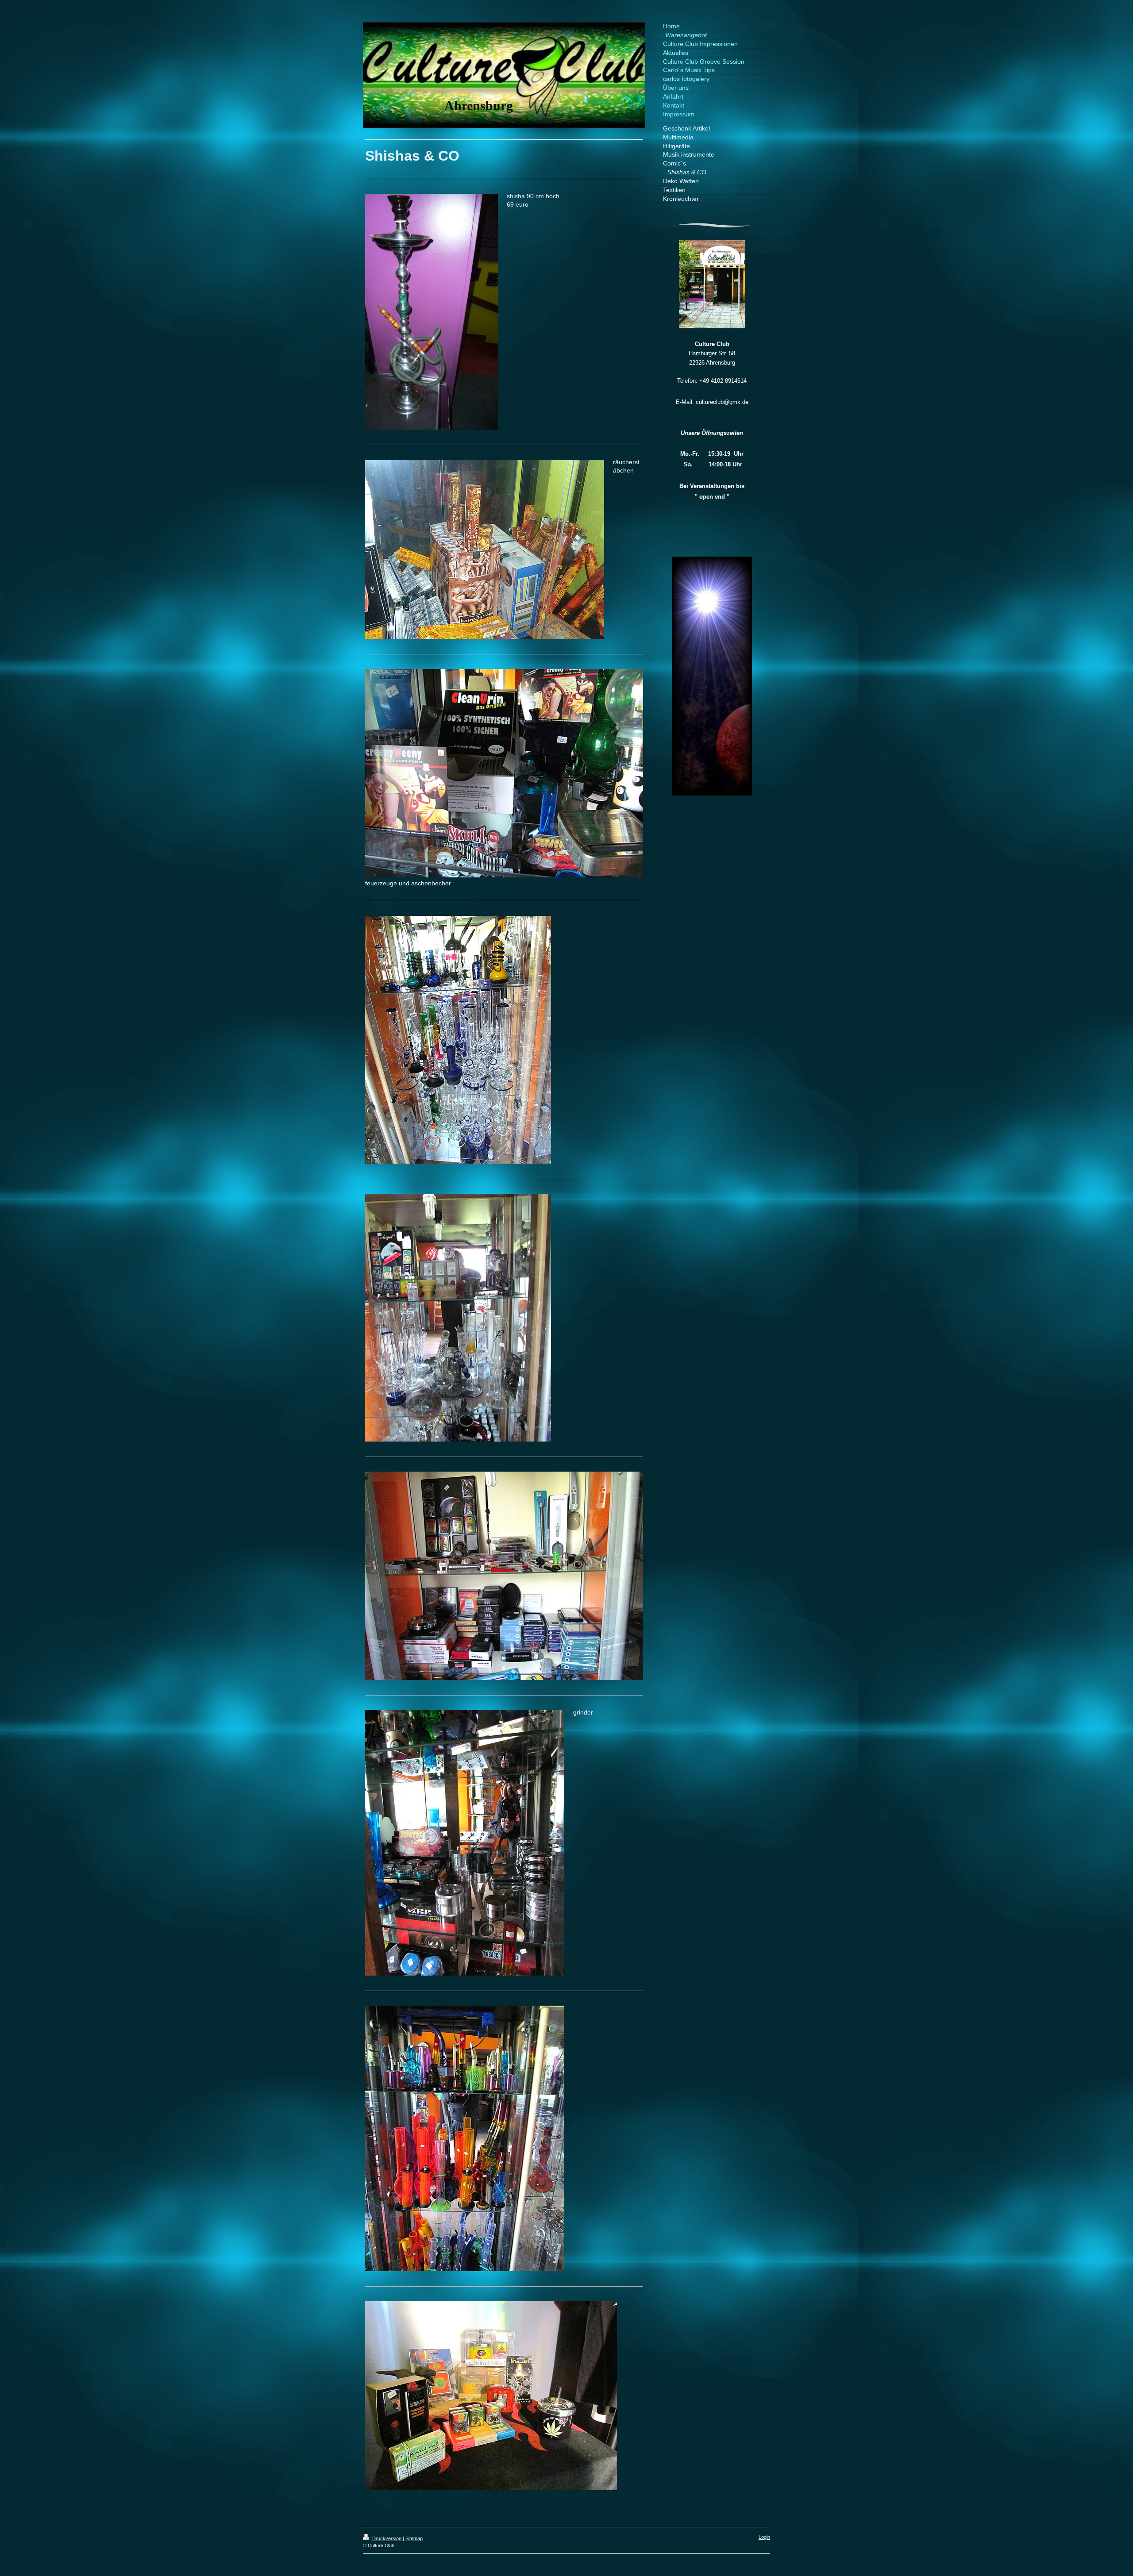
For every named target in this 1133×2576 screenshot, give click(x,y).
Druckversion (387, 2538)
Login (764, 2537)
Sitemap (414, 2538)
